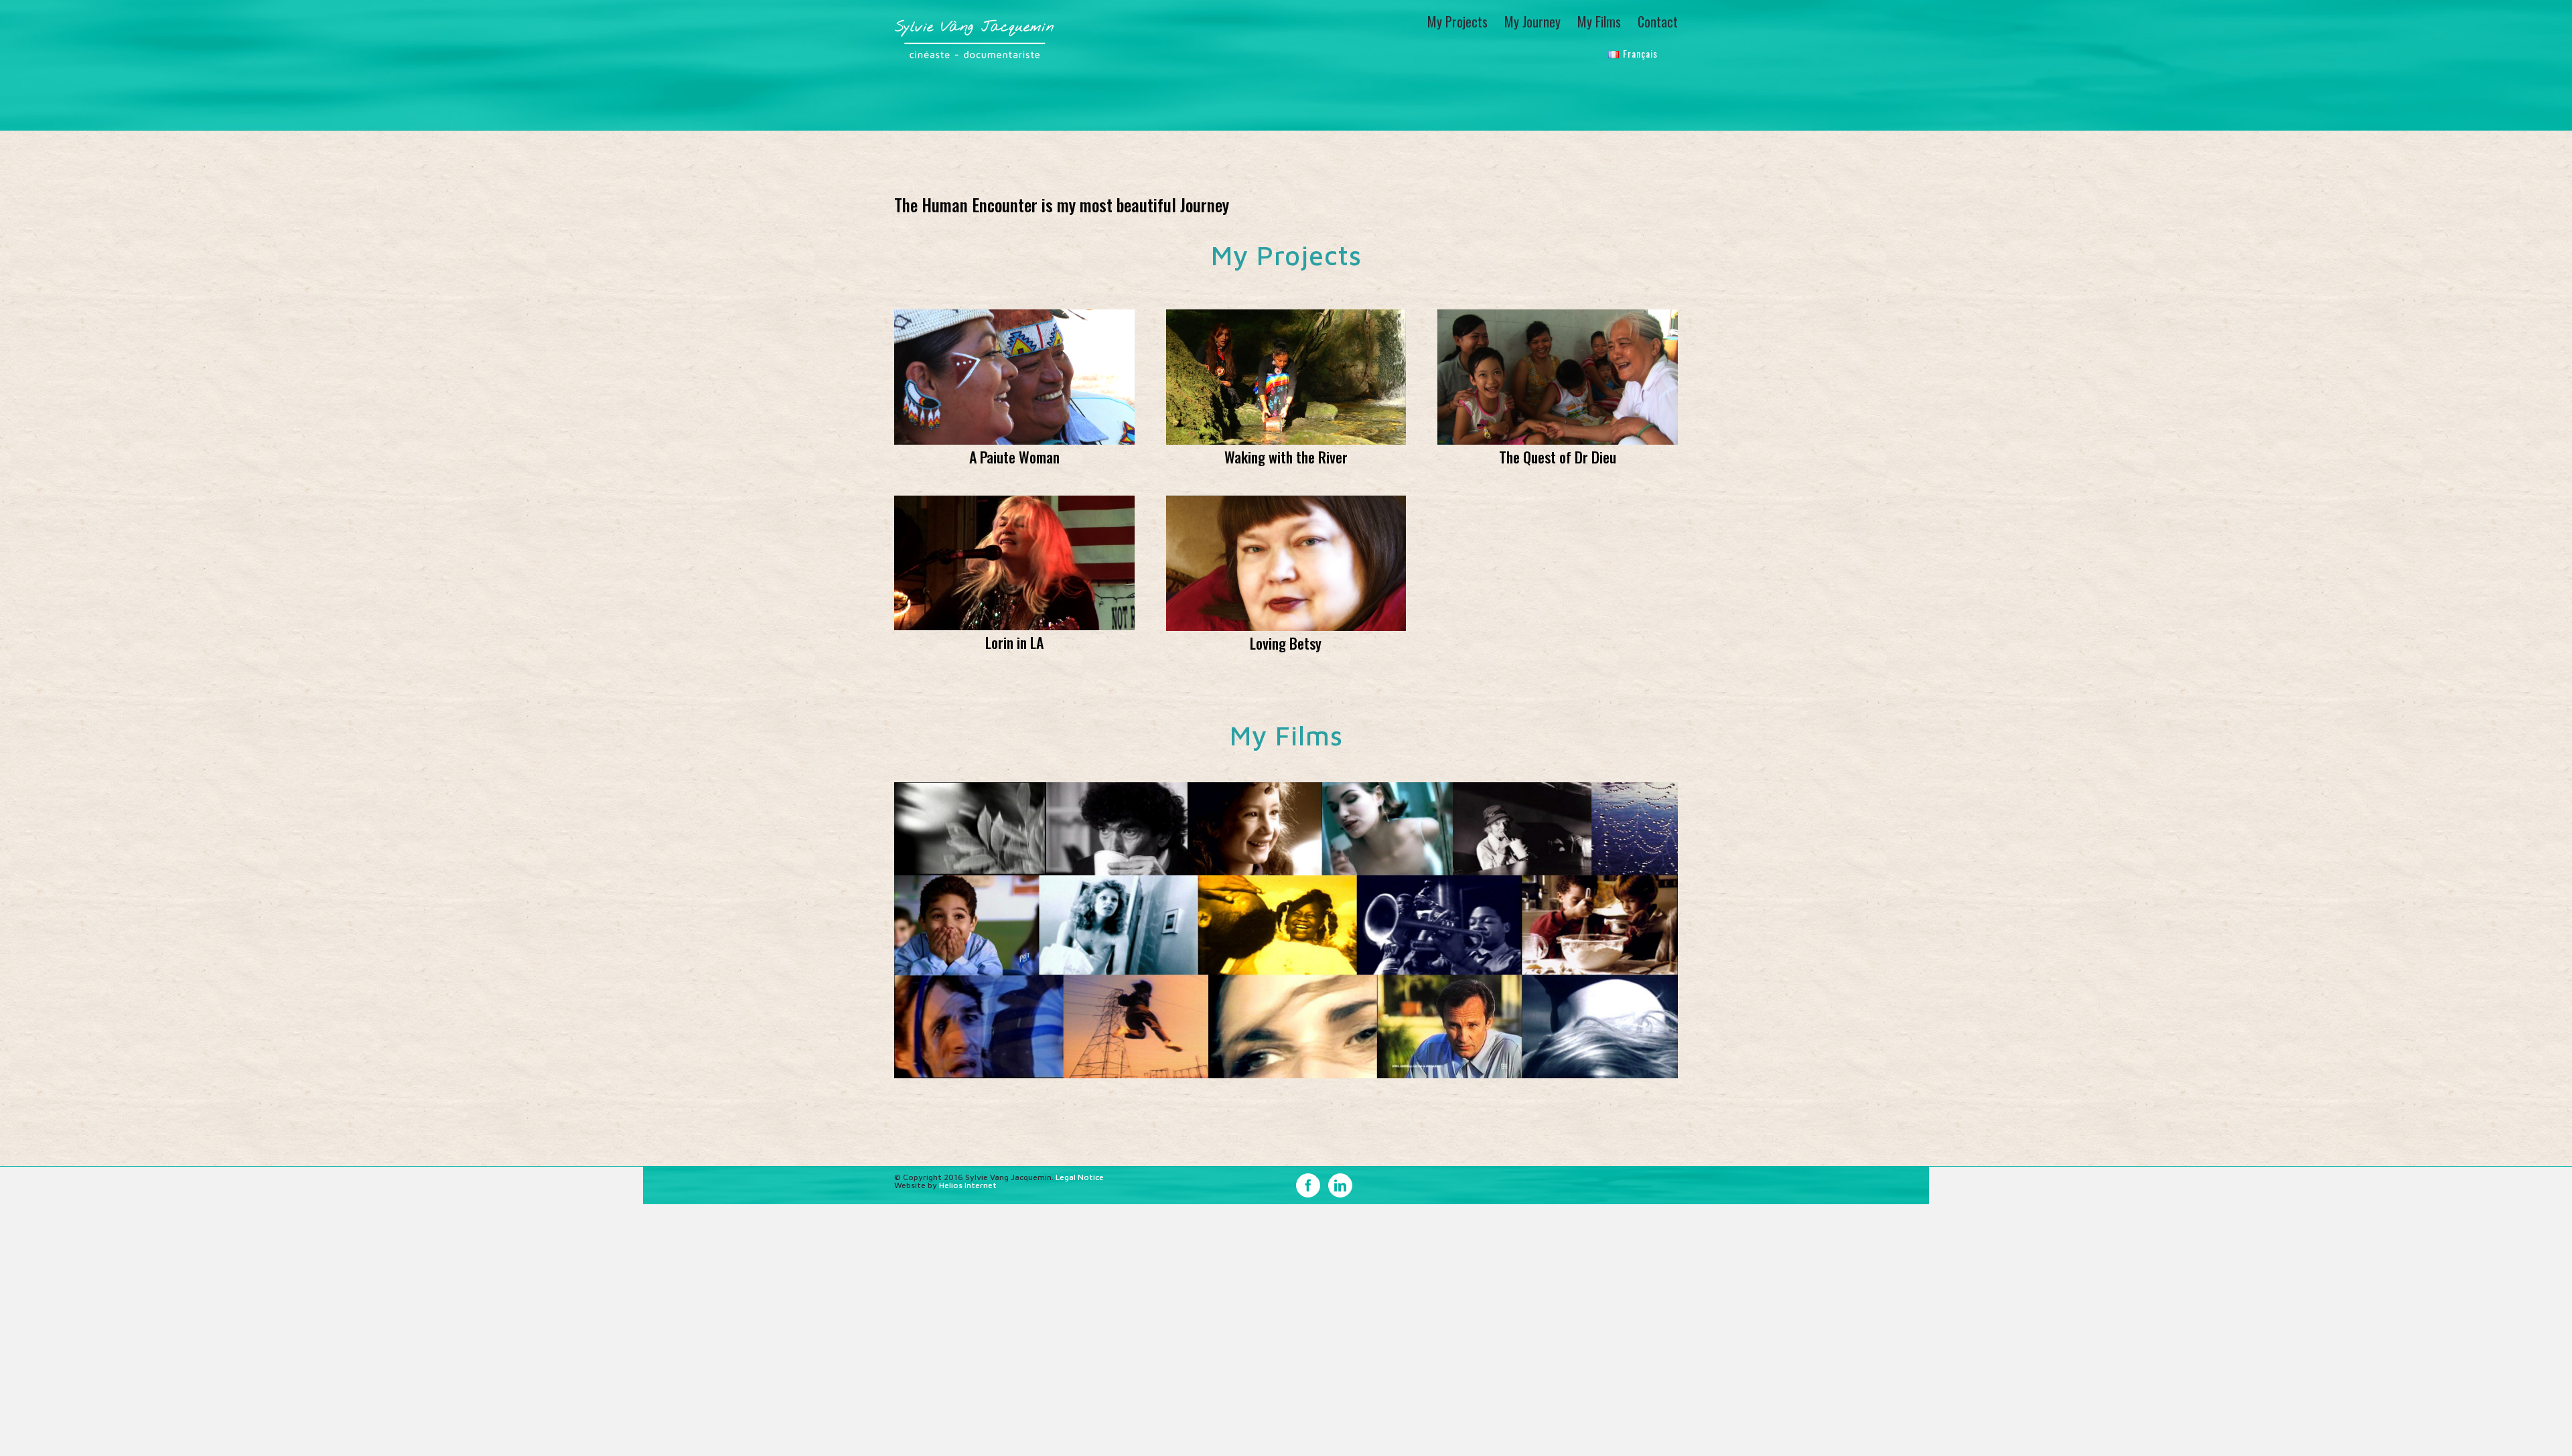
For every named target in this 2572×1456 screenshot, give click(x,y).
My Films (1286, 735)
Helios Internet (968, 1185)
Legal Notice (1080, 1177)
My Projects (1286, 255)
